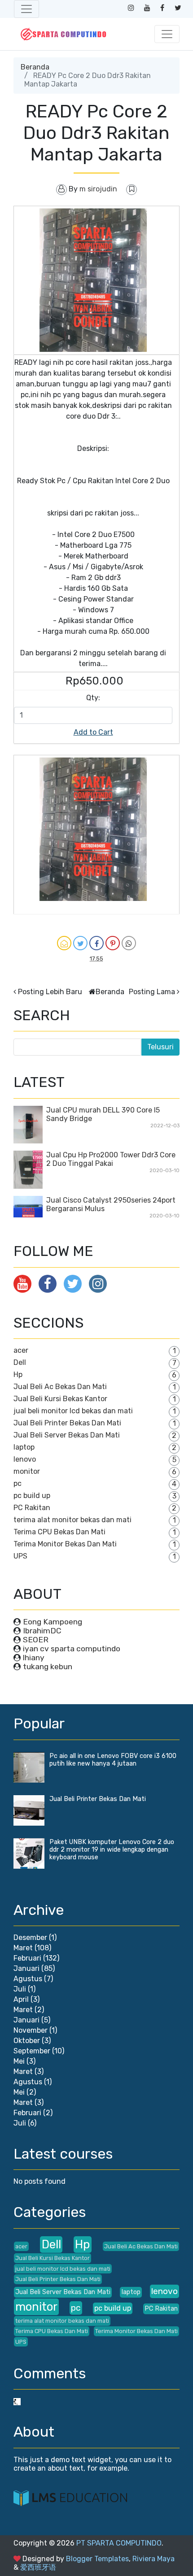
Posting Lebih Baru (50, 992)
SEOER (36, 1640)
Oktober (27, 2041)
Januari (26, 1968)
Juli (20, 1989)
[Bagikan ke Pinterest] (113, 943)
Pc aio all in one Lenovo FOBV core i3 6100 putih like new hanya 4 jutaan (113, 1760)
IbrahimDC (42, 1631)
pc (18, 1483)
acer (21, 1350)
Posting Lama (152, 992)
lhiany (34, 1658)
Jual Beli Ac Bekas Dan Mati (60, 1387)
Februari (27, 1958)
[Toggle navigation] (26, 9)
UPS (20, 1556)
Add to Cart (93, 732)
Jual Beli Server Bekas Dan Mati (67, 1435)
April (21, 1999)
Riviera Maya (154, 2559)
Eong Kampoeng (53, 1622)
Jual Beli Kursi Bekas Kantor (60, 1399)
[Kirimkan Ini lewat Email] (64, 943)
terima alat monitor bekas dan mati (72, 1520)
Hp (18, 1375)
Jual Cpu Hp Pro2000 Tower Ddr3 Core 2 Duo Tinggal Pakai (111, 1159)
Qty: (93, 698)
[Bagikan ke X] (80, 943)
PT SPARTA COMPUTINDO (119, 2543)
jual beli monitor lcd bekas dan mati (73, 1411)
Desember (30, 1937)
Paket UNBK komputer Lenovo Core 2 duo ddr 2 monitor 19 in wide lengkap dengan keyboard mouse (112, 1850)
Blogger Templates (97, 2559)
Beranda (35, 67)
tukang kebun (48, 1667)
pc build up (32, 1496)
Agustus (28, 1979)
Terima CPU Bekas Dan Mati (59, 1532)
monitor (27, 1471)
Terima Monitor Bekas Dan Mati (65, 1544)
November (31, 2030)
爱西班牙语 (38, 2567)
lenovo (25, 1459)
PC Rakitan (32, 1508)
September (32, 2051)
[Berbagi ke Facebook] (96, 943)
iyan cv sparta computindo (72, 1649)
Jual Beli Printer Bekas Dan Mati (67, 1423)
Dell (20, 1362)
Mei (19, 2061)
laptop (24, 1447)
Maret (23, 1948)
